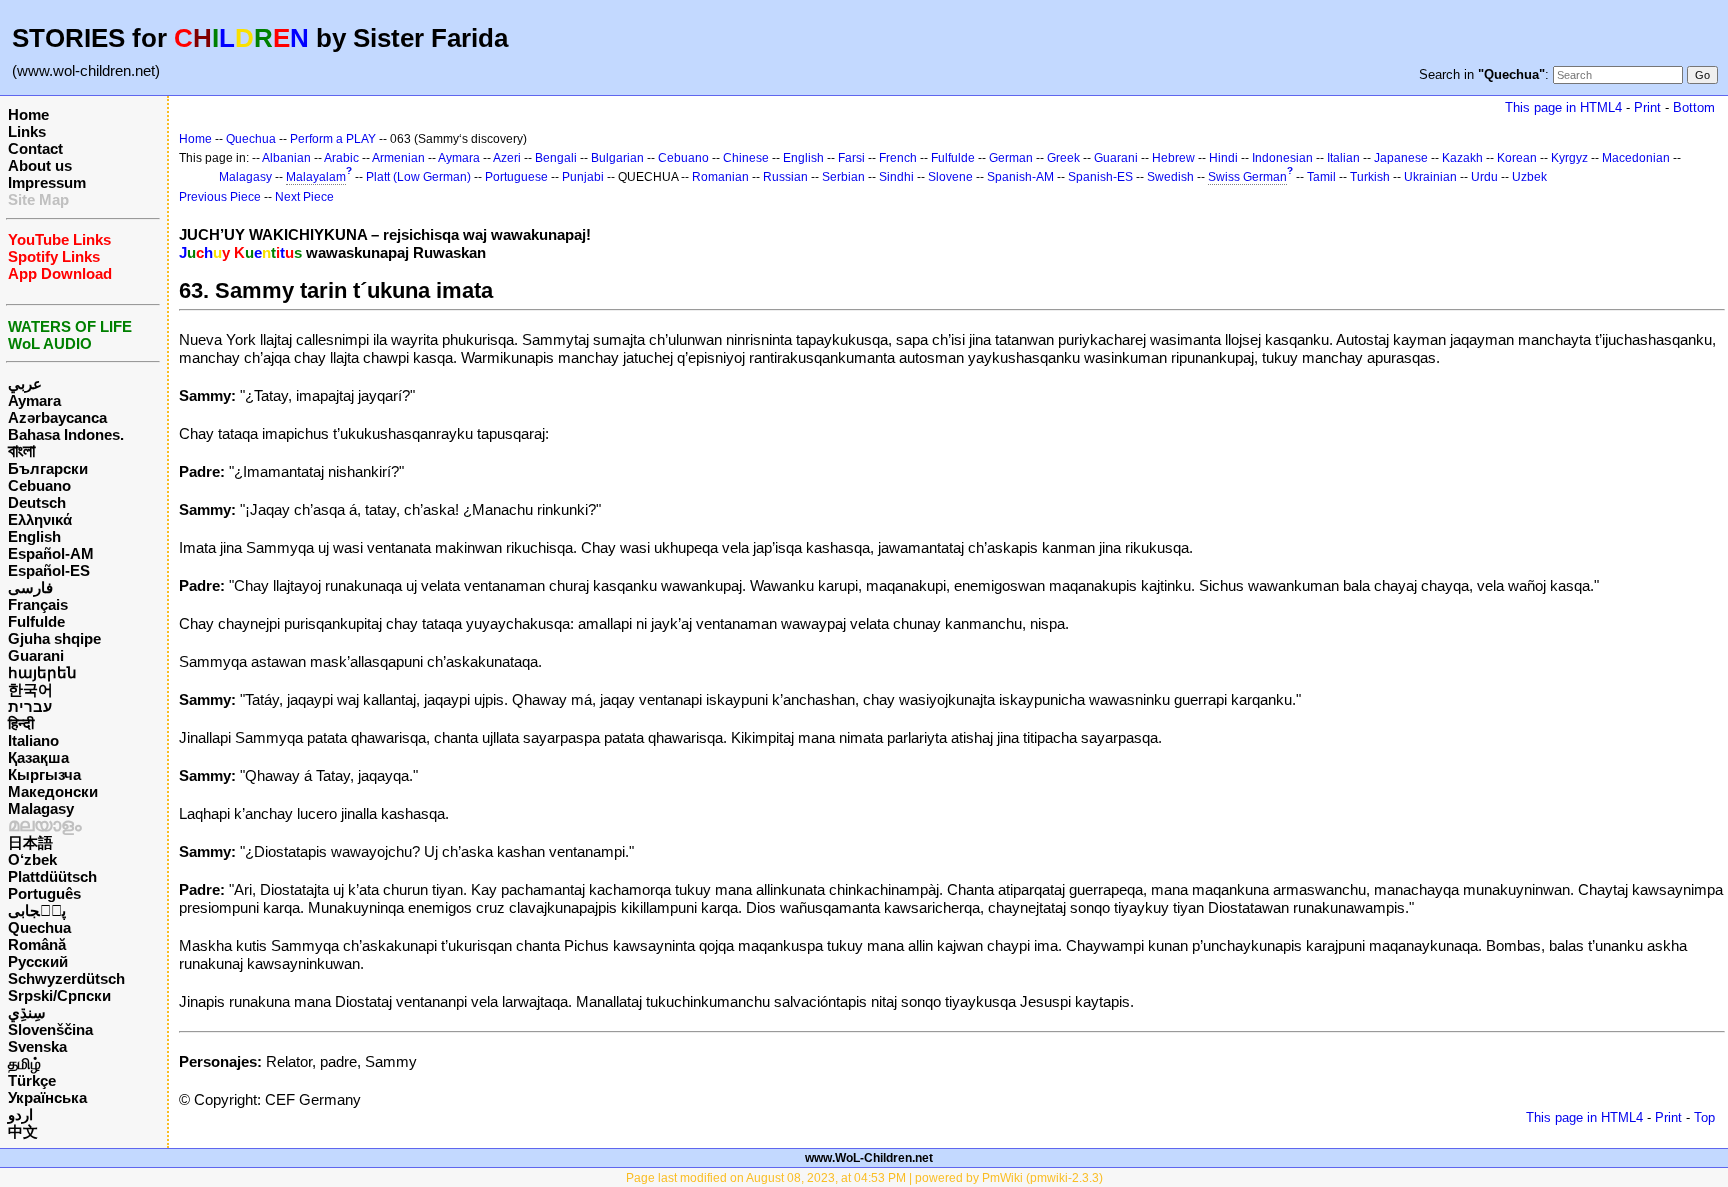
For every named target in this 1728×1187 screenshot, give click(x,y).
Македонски (53, 791)
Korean (1517, 158)
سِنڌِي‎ (27, 1012)
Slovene (950, 177)
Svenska (37, 1046)
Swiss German (1247, 177)
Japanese (1401, 158)
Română (37, 944)
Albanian (286, 158)
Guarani (36, 655)
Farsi (851, 158)
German (1011, 158)
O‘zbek (32, 859)
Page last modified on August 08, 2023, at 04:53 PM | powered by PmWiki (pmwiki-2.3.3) (864, 1178)
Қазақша (38, 757)
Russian (785, 177)
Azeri (507, 158)
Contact (35, 148)
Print (1647, 107)
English (34, 536)
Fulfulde (36, 621)
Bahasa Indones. (66, 434)
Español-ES (49, 570)
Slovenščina (50, 1029)
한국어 (30, 689)
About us (40, 165)
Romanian (720, 177)
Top (1704, 1117)
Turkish (1370, 177)
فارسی (30, 587)
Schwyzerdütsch (66, 978)
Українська (47, 1097)
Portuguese (516, 177)
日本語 (30, 842)
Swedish (1170, 177)
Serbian (843, 177)
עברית (30, 706)
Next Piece (304, 197)
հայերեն (42, 672)
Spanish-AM (1020, 177)
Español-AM (51, 553)
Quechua (39, 927)
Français (38, 604)
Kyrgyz (1569, 158)
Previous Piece (220, 197)
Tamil (1321, 177)
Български (48, 468)
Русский (38, 961)
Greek (1063, 158)
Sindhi (896, 177)
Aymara (34, 400)
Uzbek (1529, 177)
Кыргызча (44, 774)
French (898, 158)
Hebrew (1173, 158)
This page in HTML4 (1563, 107)
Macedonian (1636, 158)
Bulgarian (617, 158)
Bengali (556, 158)
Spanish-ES (1100, 177)
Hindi (1223, 158)
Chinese (746, 158)
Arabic (341, 158)
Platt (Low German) (418, 177)
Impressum (47, 182)
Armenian (398, 158)
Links (27, 131)
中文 (23, 1131)
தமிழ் (24, 1063)
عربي (25, 383)
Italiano (33, 740)
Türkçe (32, 1080)
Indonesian (1282, 158)
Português (44, 893)
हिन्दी (21, 723)
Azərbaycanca (57, 417)
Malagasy (41, 808)
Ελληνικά (40, 519)
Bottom (1694, 107)
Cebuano (39, 485)
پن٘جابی (37, 910)
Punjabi (583, 177)
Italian (1343, 158)
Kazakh (1462, 158)
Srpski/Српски (59, 995)
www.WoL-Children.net (869, 1158)
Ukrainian (1430, 177)
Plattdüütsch (52, 876)
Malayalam (316, 177)
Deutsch (37, 502)
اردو (20, 1114)
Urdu (1484, 177)
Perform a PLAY (333, 139)
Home (28, 114)
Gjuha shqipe (54, 638)
